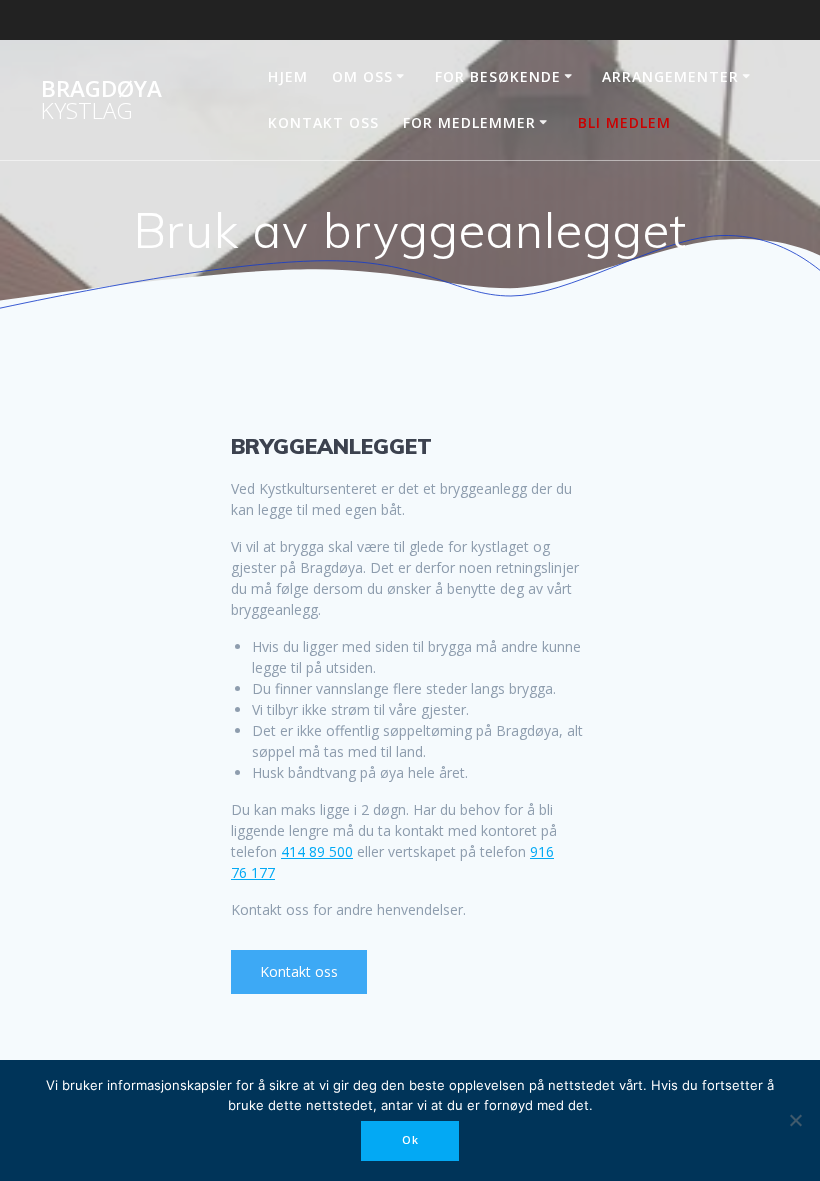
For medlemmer (469, 122)
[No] (795, 1120)
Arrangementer (670, 76)
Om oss (362, 76)
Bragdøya (101, 100)
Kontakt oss (323, 122)
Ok (410, 1140)
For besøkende (498, 76)
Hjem (288, 76)
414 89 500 (317, 851)
